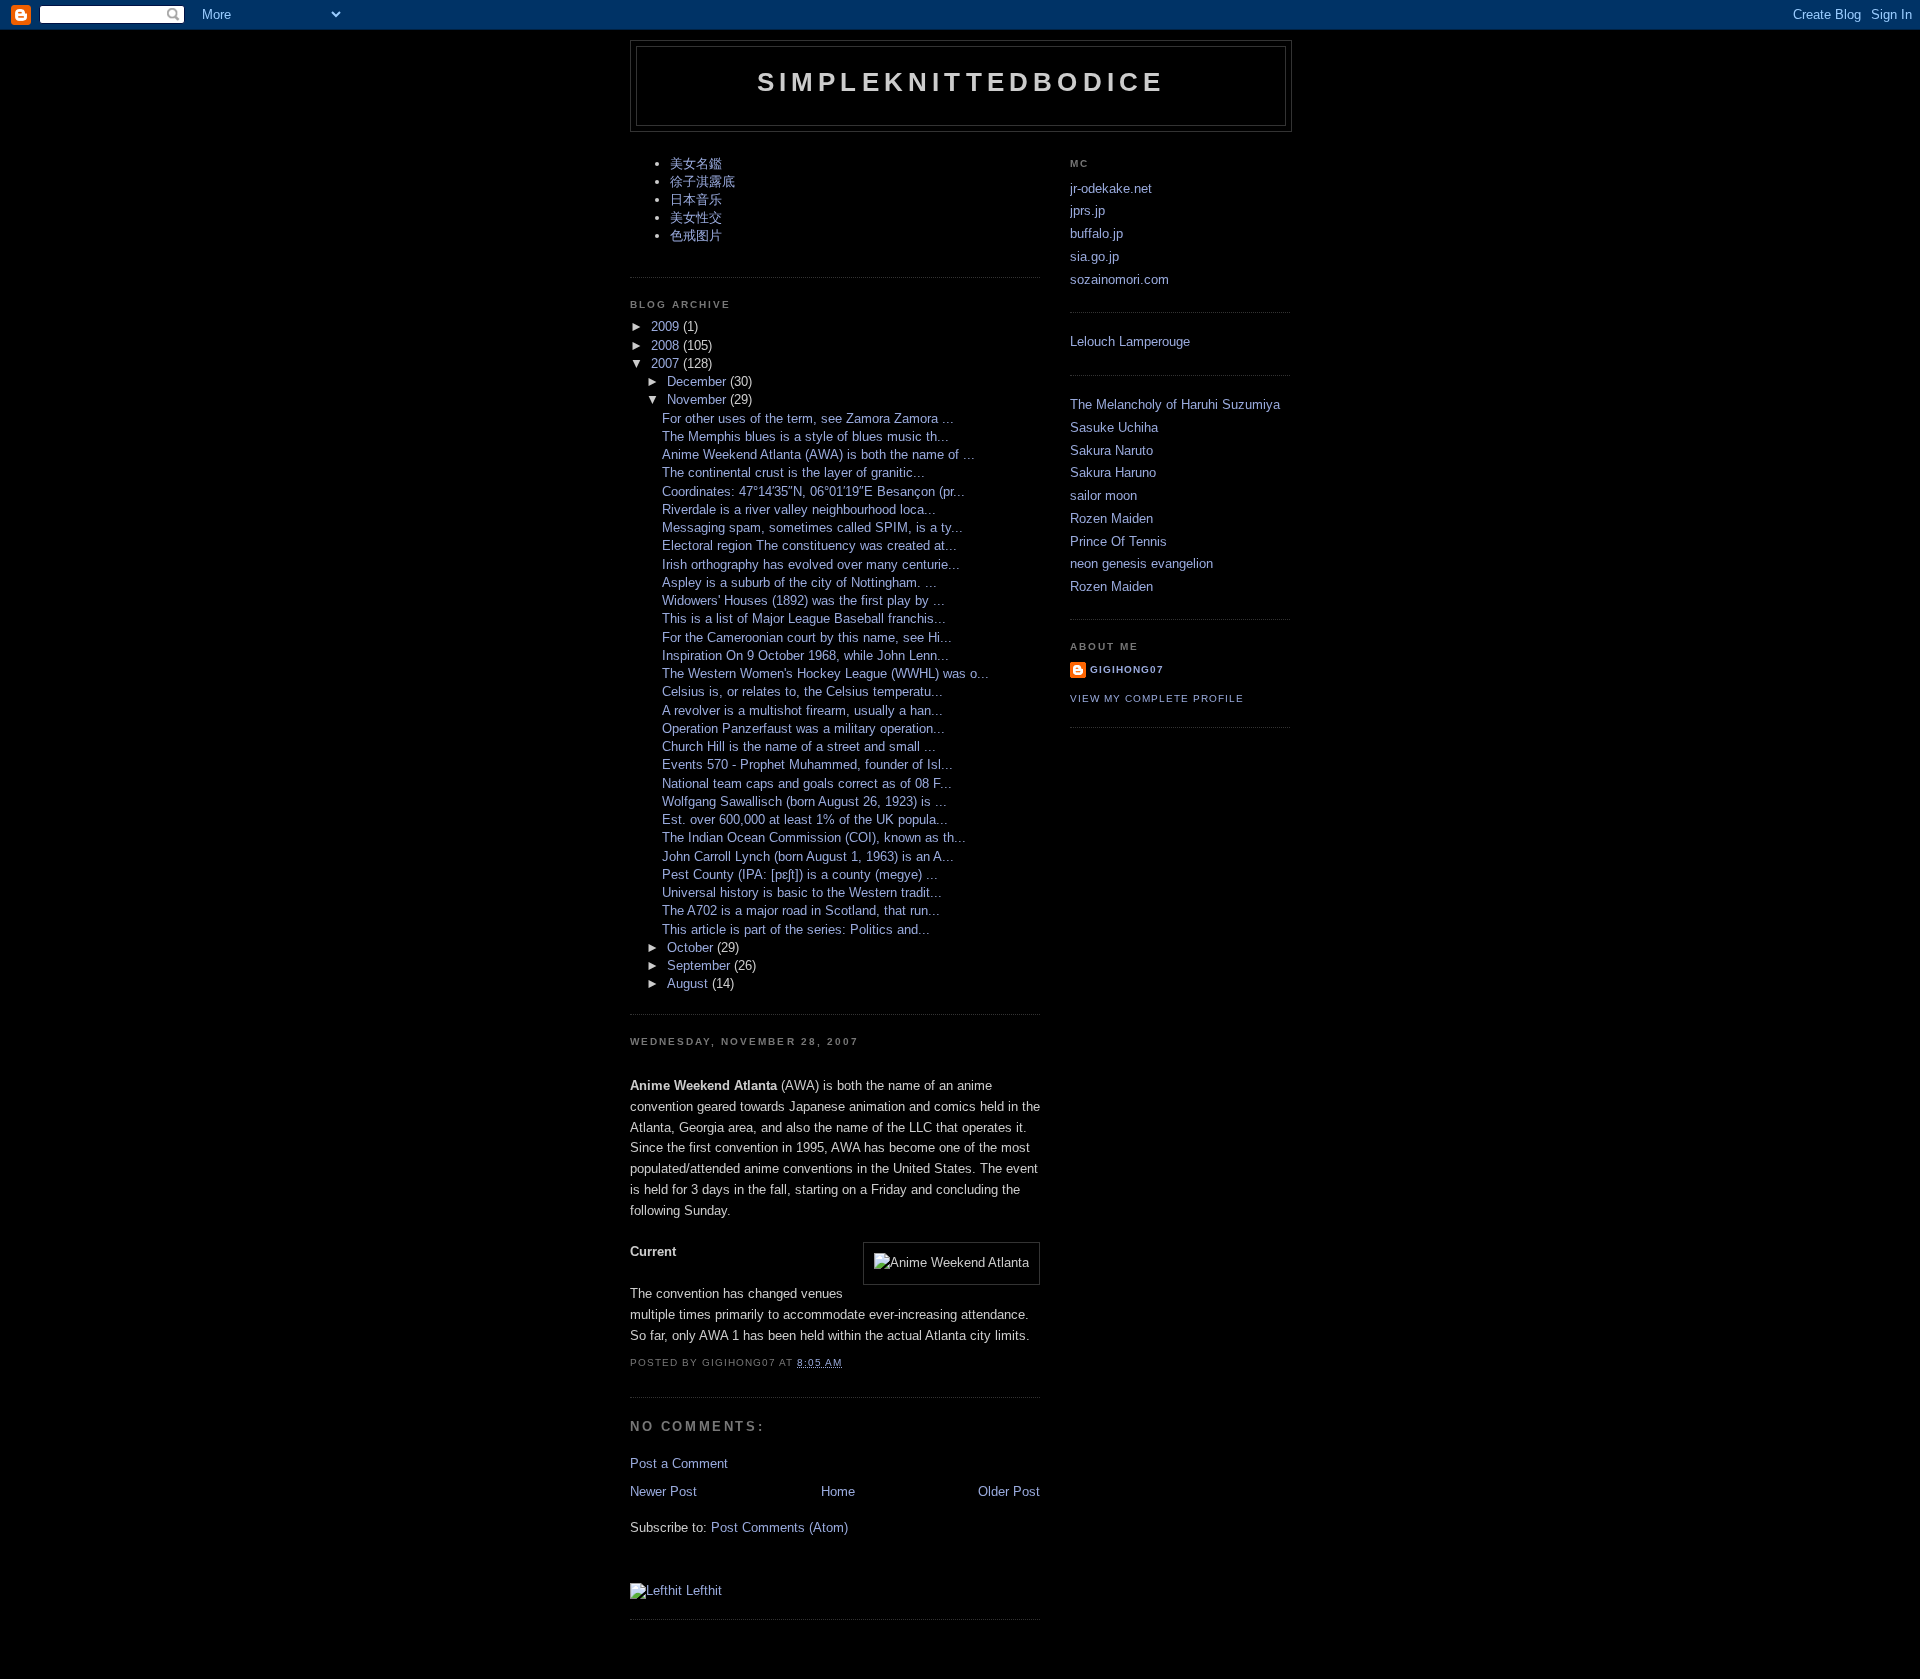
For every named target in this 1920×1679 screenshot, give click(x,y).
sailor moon (1103, 495)
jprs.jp (1087, 210)
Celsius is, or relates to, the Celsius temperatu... (802, 691)
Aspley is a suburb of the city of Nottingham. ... (799, 582)
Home (838, 1491)
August (689, 983)
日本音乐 (696, 199)
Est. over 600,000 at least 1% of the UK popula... (805, 819)
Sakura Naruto (1111, 450)
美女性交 (696, 217)
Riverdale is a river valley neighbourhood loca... (799, 509)
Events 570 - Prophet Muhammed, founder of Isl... (807, 764)
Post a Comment (679, 1463)
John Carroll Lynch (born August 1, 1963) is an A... (808, 856)
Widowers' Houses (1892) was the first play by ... (803, 600)
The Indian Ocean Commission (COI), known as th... (814, 837)
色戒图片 (696, 235)
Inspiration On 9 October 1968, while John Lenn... (805, 655)
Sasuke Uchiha (1114, 427)
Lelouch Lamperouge (1130, 341)
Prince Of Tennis (1118, 541)
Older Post (1009, 1491)
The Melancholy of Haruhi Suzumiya (1175, 404)
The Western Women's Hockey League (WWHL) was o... (825, 673)
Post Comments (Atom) (779, 1527)
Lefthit (702, 1590)
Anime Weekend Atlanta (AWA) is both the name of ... (818, 454)
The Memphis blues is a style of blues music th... (805, 436)
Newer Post (663, 1491)
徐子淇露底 (702, 181)
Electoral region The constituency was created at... (809, 545)
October (692, 947)
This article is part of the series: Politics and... (796, 929)
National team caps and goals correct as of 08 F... (807, 783)
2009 (667, 326)
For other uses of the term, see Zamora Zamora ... (808, 418)
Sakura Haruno (1113, 472)
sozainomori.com (1119, 279)
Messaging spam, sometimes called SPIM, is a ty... (812, 527)
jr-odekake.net (1111, 188)
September (700, 965)
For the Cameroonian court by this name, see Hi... (807, 637)
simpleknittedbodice (961, 82)
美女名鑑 (696, 163)
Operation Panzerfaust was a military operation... (803, 728)
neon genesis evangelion (1141, 563)
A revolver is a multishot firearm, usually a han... (802, 710)
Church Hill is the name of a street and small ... (799, 746)
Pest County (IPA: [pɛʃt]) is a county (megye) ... (800, 874)
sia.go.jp (1094, 256)
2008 (667, 345)
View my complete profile (1157, 698)
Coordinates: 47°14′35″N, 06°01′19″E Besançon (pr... (813, 491)
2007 (667, 363)
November (698, 399)
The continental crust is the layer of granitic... (793, 472)
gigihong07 (1127, 669)
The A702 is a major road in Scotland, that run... (801, 910)
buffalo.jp (1096, 233)
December (698, 381)
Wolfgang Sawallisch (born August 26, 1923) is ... (804, 801)
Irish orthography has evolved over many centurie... (811, 564)
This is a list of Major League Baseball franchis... (804, 618)
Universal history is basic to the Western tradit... (802, 892)
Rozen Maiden (1111, 518)
